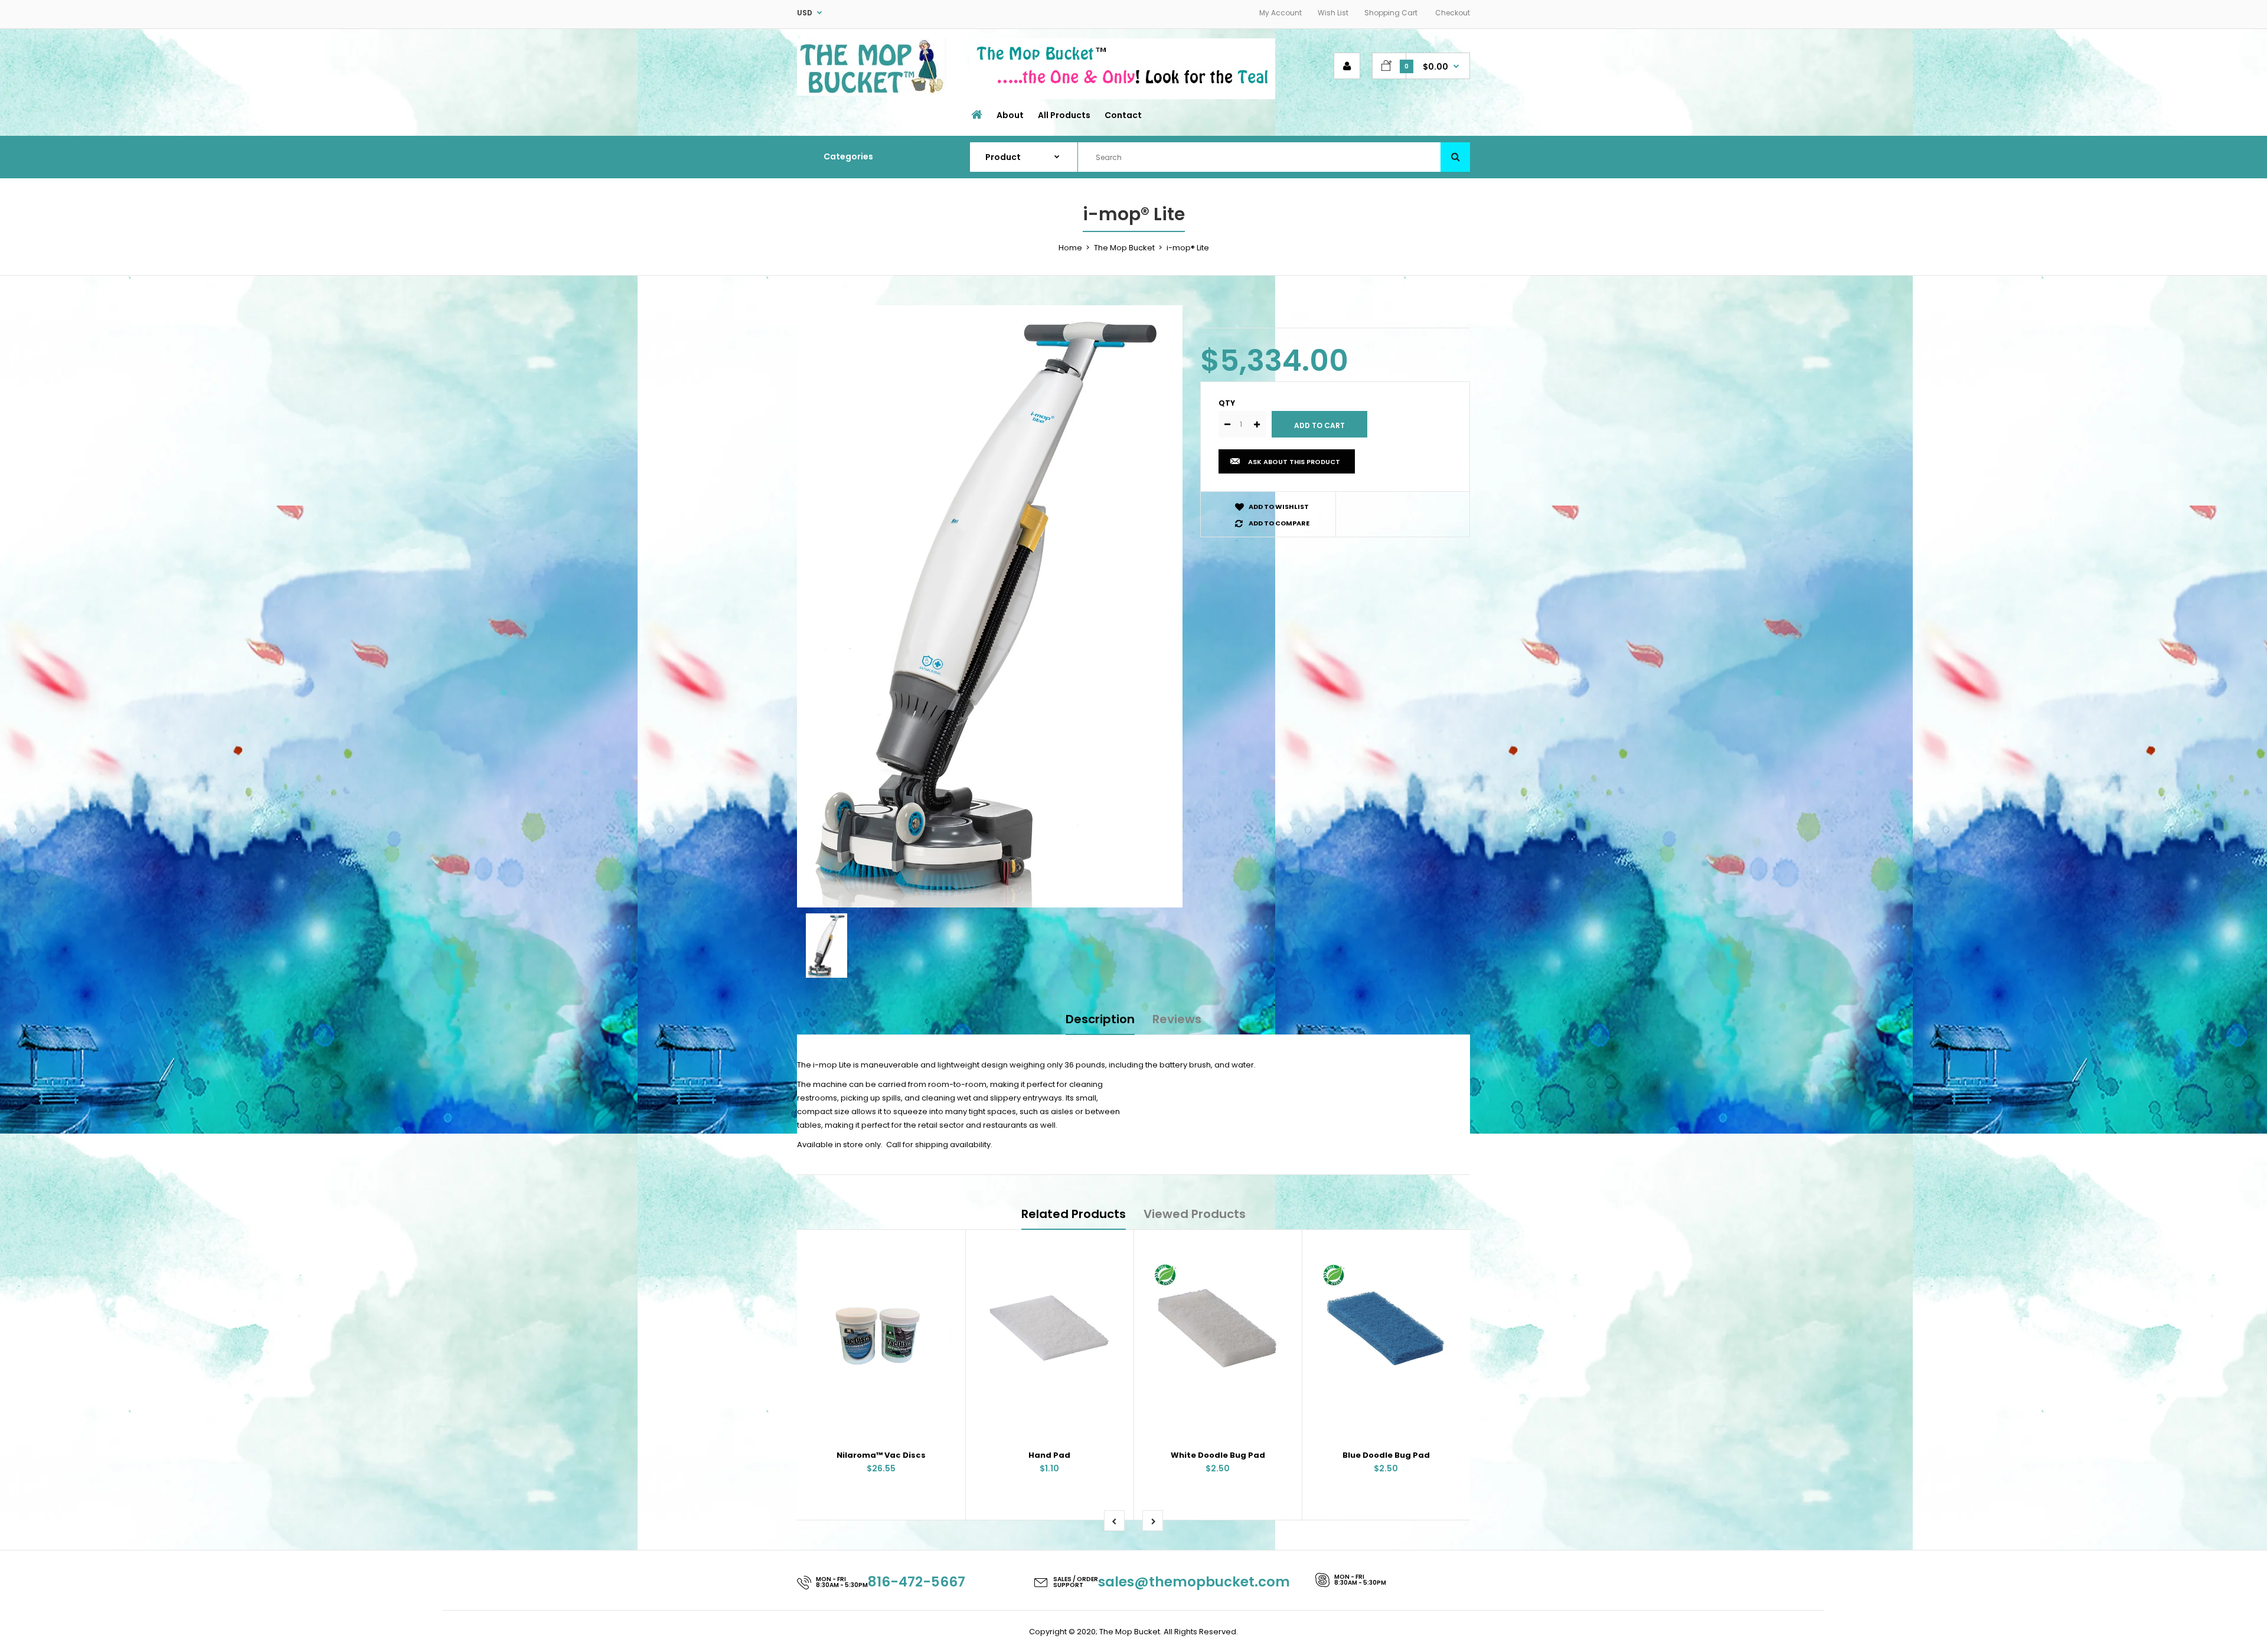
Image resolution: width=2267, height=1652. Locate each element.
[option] (990, 606)
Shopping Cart (1391, 13)
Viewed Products (1195, 1214)
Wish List (1333, 13)
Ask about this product (1294, 462)
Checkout (1453, 13)
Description (1100, 1019)
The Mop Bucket (1124, 248)
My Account (1281, 13)
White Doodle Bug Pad (1218, 1455)
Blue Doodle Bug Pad (1386, 1455)
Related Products (1074, 1214)
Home (1070, 248)
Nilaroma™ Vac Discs (881, 1455)
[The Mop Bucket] (872, 93)
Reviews (1177, 1019)
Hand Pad (1049, 1455)
